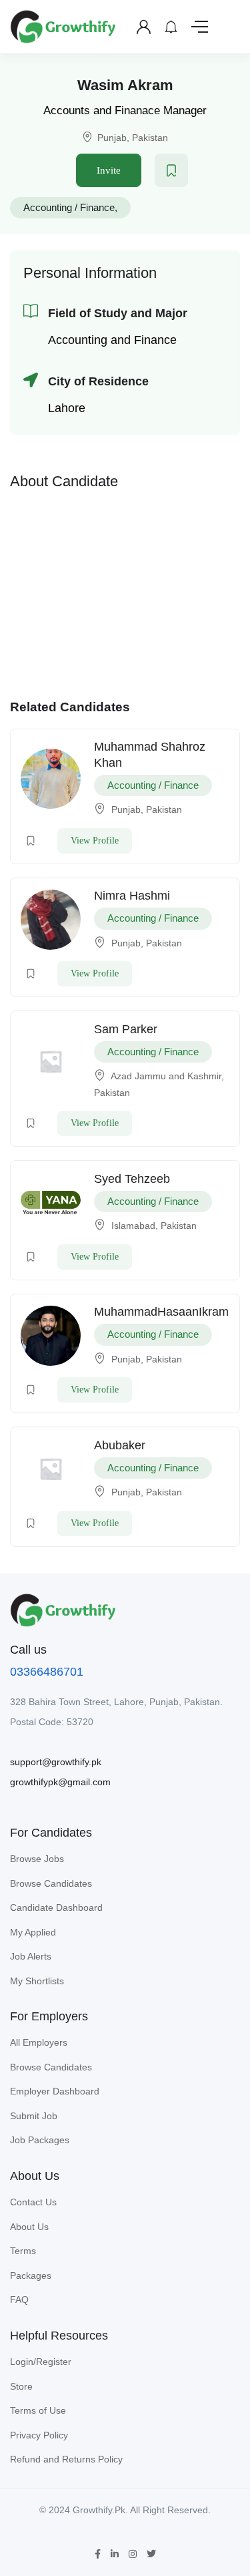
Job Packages (40, 2140)
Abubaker (120, 1445)
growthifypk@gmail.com (60, 1782)
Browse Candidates (51, 1883)
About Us (29, 2227)
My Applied (33, 1932)
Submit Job (34, 2116)
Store (21, 2386)
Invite (109, 170)
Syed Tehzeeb (132, 1179)
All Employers (39, 2042)
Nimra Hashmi (132, 896)
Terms (23, 2251)
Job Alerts (31, 1956)
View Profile (95, 841)
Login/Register (41, 2362)
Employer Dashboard (55, 2091)
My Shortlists (37, 1981)
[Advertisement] (125, 591)
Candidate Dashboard (56, 1907)
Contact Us (33, 2202)
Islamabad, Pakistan (154, 1226)
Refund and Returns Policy (66, 2459)
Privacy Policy (39, 2435)
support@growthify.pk (56, 1762)
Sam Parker (126, 1029)
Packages (31, 2275)
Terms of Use (38, 2410)
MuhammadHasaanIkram (161, 1312)
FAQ (19, 2299)
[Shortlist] (171, 170)
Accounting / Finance (69, 207)
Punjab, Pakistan (133, 138)
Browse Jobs (37, 1859)
